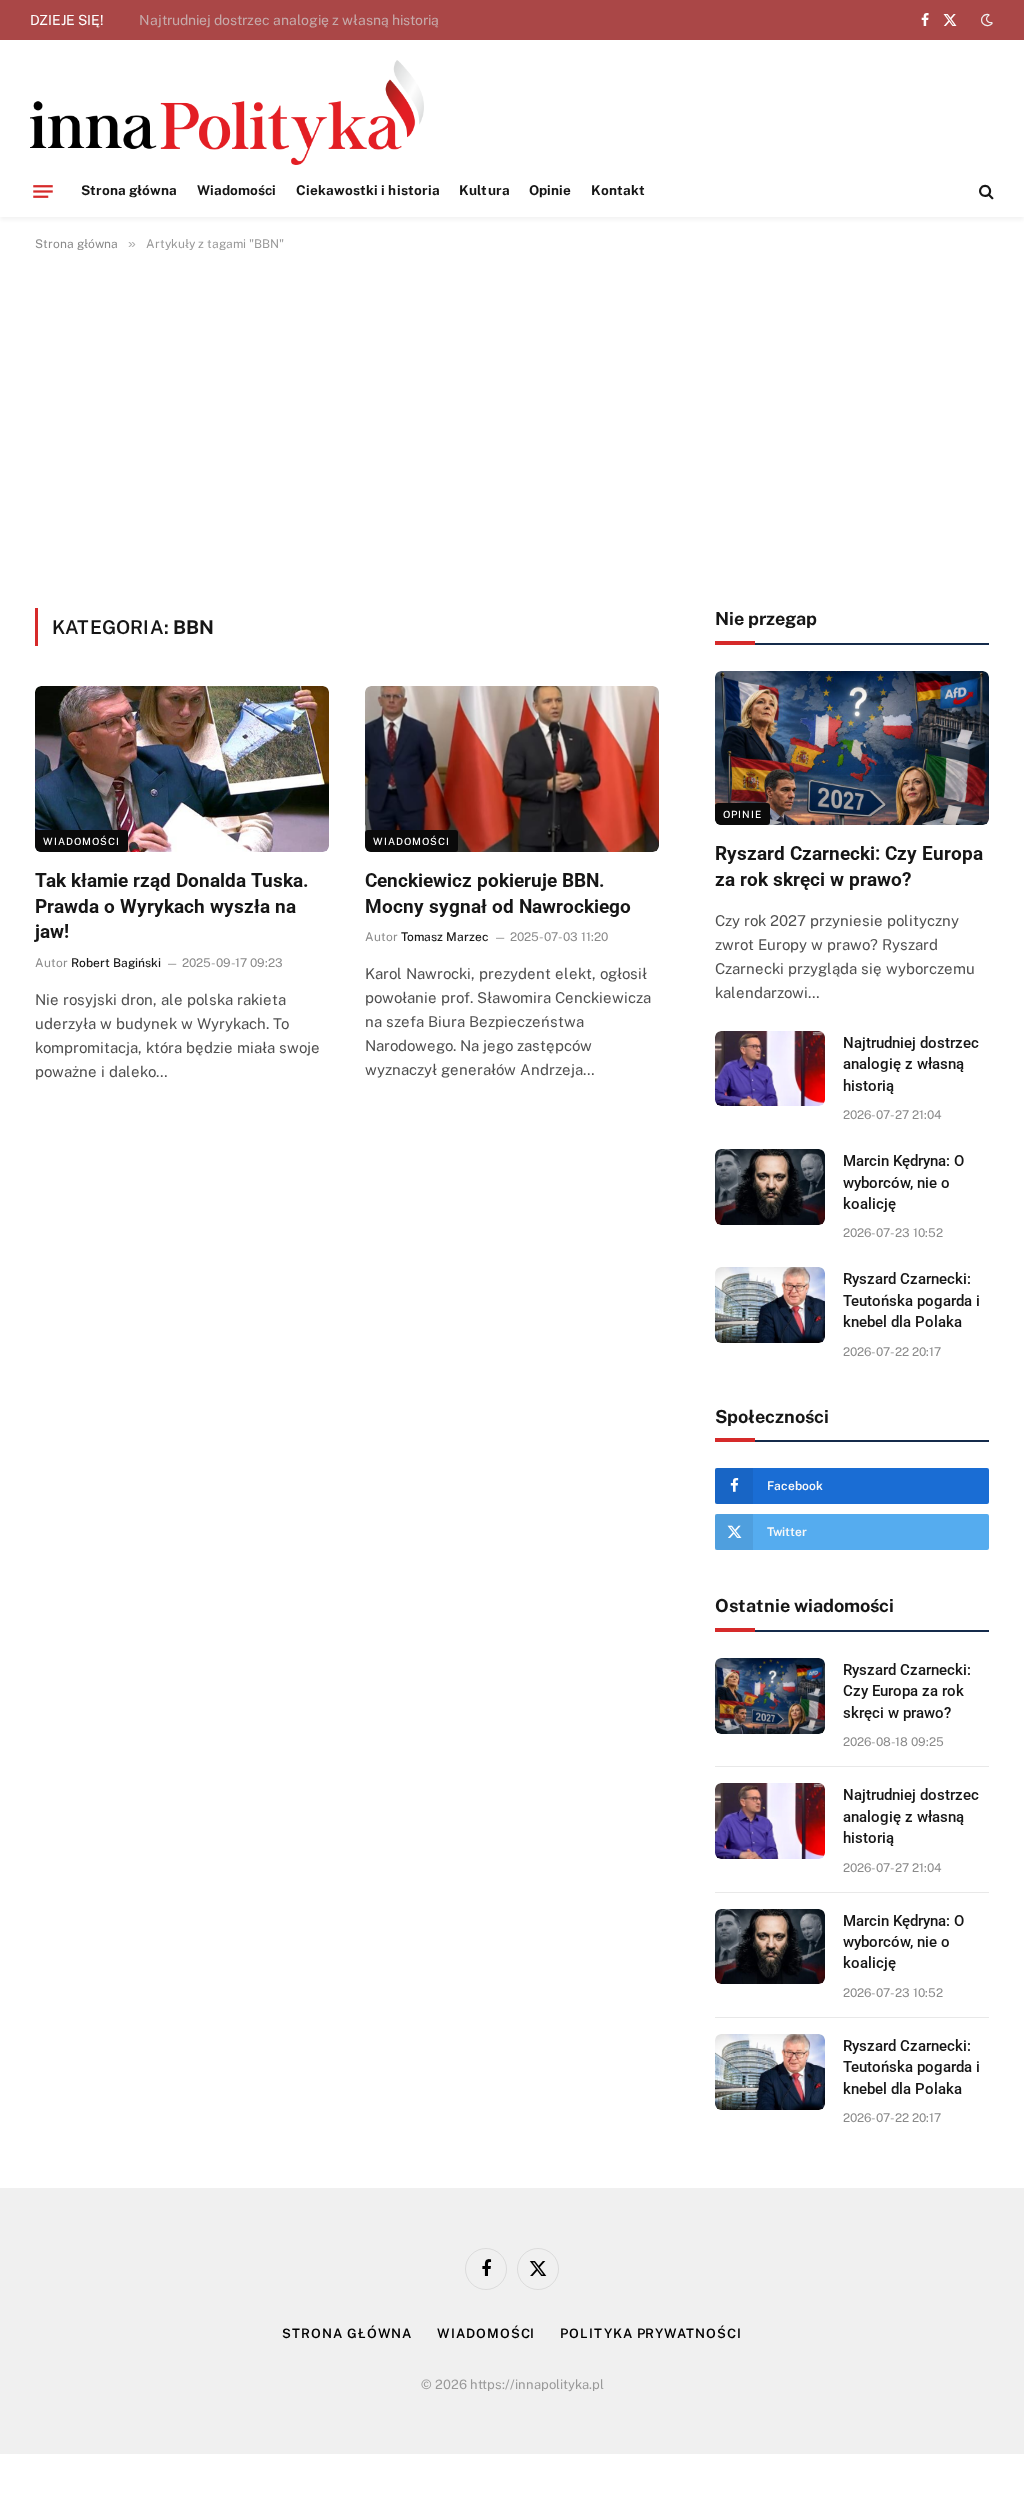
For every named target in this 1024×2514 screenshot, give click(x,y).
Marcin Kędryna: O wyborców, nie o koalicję (903, 1182)
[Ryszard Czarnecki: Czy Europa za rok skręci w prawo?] (852, 748)
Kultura (484, 190)
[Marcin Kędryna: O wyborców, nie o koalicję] (770, 1187)
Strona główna (129, 190)
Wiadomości (237, 190)
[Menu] (43, 191)
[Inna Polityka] (227, 112)
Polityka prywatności (650, 2333)
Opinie (550, 190)
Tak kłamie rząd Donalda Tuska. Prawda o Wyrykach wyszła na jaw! (172, 906)
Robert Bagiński (116, 963)
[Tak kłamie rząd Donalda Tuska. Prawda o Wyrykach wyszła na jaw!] (182, 768)
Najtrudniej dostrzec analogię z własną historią (289, 20)
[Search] (984, 191)
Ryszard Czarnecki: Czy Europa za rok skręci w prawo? (849, 866)
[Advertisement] (512, 426)
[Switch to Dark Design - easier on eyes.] (985, 20)
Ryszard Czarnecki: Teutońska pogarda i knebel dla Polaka (911, 1300)
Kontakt (618, 190)
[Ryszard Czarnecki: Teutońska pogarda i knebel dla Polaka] (770, 1305)
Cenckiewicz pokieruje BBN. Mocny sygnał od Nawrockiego (498, 893)
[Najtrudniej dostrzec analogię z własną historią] (770, 1069)
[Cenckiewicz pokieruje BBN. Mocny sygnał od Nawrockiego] (512, 768)
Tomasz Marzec (445, 937)
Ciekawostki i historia (368, 190)
